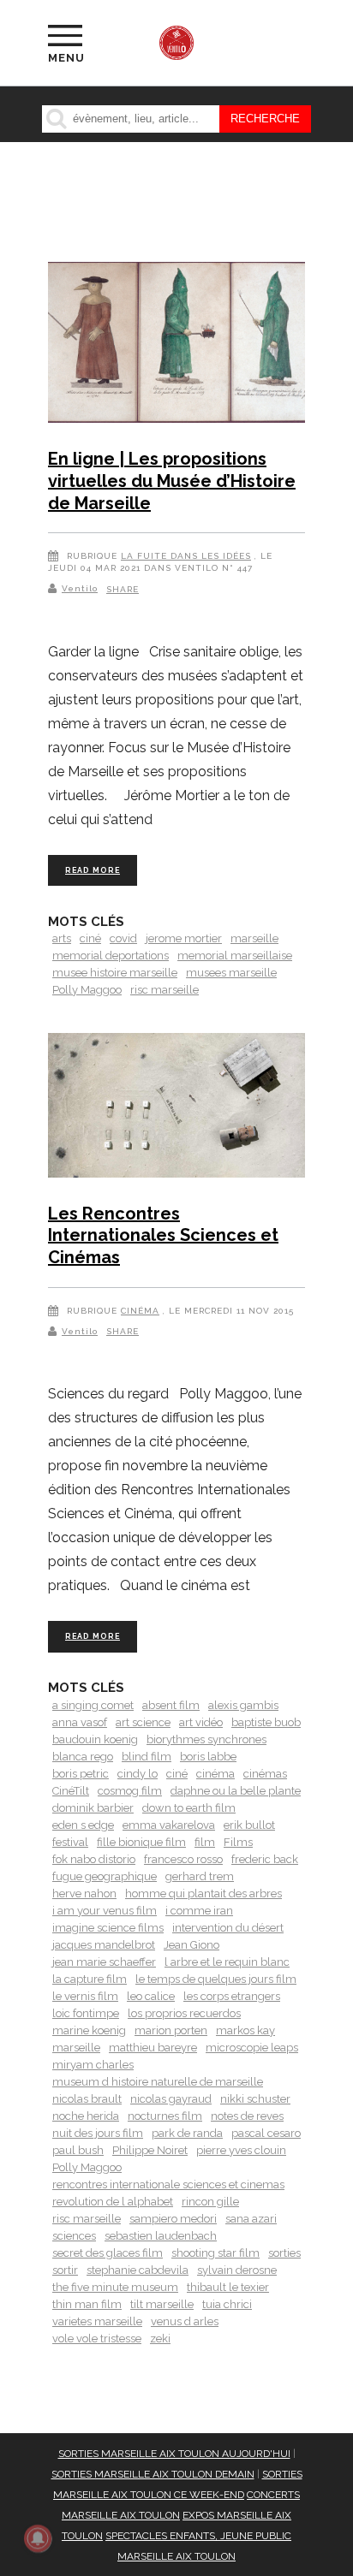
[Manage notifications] (38, 2538)
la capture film (90, 1979)
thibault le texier (228, 2287)
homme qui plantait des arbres (203, 1893)
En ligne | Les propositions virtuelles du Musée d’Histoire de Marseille (172, 481)
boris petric (81, 1774)
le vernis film (85, 1996)
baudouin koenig (95, 1739)
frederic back (265, 1859)
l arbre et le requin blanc (227, 1962)
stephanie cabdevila (138, 2270)
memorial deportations (111, 956)
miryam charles (93, 2065)
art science (143, 1722)
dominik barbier (93, 1808)
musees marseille (231, 973)
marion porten (171, 2030)
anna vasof (80, 1722)
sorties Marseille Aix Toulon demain (153, 2474)
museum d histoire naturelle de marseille (158, 2082)
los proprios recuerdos (184, 2013)
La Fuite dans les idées (186, 556)
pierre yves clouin (241, 2150)
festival (70, 1842)
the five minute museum (115, 2287)
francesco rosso (183, 1859)
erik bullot (249, 1825)
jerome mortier (184, 938)
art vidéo (201, 1722)
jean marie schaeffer (104, 1962)
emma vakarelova (169, 1825)
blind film (147, 1757)
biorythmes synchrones (206, 1739)
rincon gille (210, 2202)
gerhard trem (200, 1876)
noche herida (86, 2116)
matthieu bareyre (153, 2048)
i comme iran (199, 1911)
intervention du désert (228, 1928)
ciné (90, 938)
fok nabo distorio (94, 1859)
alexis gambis (243, 1705)
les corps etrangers (232, 1996)
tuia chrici (227, 2304)
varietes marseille (97, 2321)
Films (238, 1842)
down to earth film (189, 1808)
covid (123, 938)
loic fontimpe (86, 2013)
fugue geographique (105, 1876)
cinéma (215, 1774)
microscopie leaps (252, 2048)
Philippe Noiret (150, 2150)
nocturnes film (165, 2116)
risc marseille (165, 990)
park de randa (187, 2133)
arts (62, 938)
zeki (160, 2339)
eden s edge (83, 1825)
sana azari (251, 2219)
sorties (284, 2253)
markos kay (245, 2030)
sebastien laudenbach (161, 2236)
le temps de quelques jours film (216, 1979)
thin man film (87, 2304)
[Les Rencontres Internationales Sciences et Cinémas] (176, 1108)
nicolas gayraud (171, 2099)
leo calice (151, 1996)
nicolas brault (87, 2099)
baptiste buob (266, 1722)
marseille (254, 938)
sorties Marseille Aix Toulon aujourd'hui (174, 2454)
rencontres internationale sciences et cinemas (168, 2184)
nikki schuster (255, 2099)
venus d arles (185, 2321)
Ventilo (80, 588)
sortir (65, 2270)
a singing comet (93, 1705)
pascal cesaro (266, 2133)
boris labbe (208, 1757)
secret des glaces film (108, 2253)
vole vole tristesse (97, 2339)
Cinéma (140, 1311)
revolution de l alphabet (113, 2202)
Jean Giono (191, 1945)
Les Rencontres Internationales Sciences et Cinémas (163, 1235)
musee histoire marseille (115, 973)
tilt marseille (162, 2304)
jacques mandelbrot (104, 1945)
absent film (171, 1705)
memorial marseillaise (235, 956)
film (205, 1842)
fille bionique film (141, 1842)
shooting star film (215, 2253)
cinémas (265, 1774)
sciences (74, 2236)
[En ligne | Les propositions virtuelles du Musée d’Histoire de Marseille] (176, 345)
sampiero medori (173, 2219)
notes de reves (247, 2116)
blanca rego (83, 1757)
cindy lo (138, 1774)
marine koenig (89, 2030)
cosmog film (130, 1791)
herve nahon (84, 1893)
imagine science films (108, 1928)
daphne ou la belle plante (236, 1791)
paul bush (78, 2150)
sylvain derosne (237, 2270)
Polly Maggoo (87, 990)
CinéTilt (71, 1791)
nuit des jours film (98, 2133)
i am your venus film (105, 1911)
